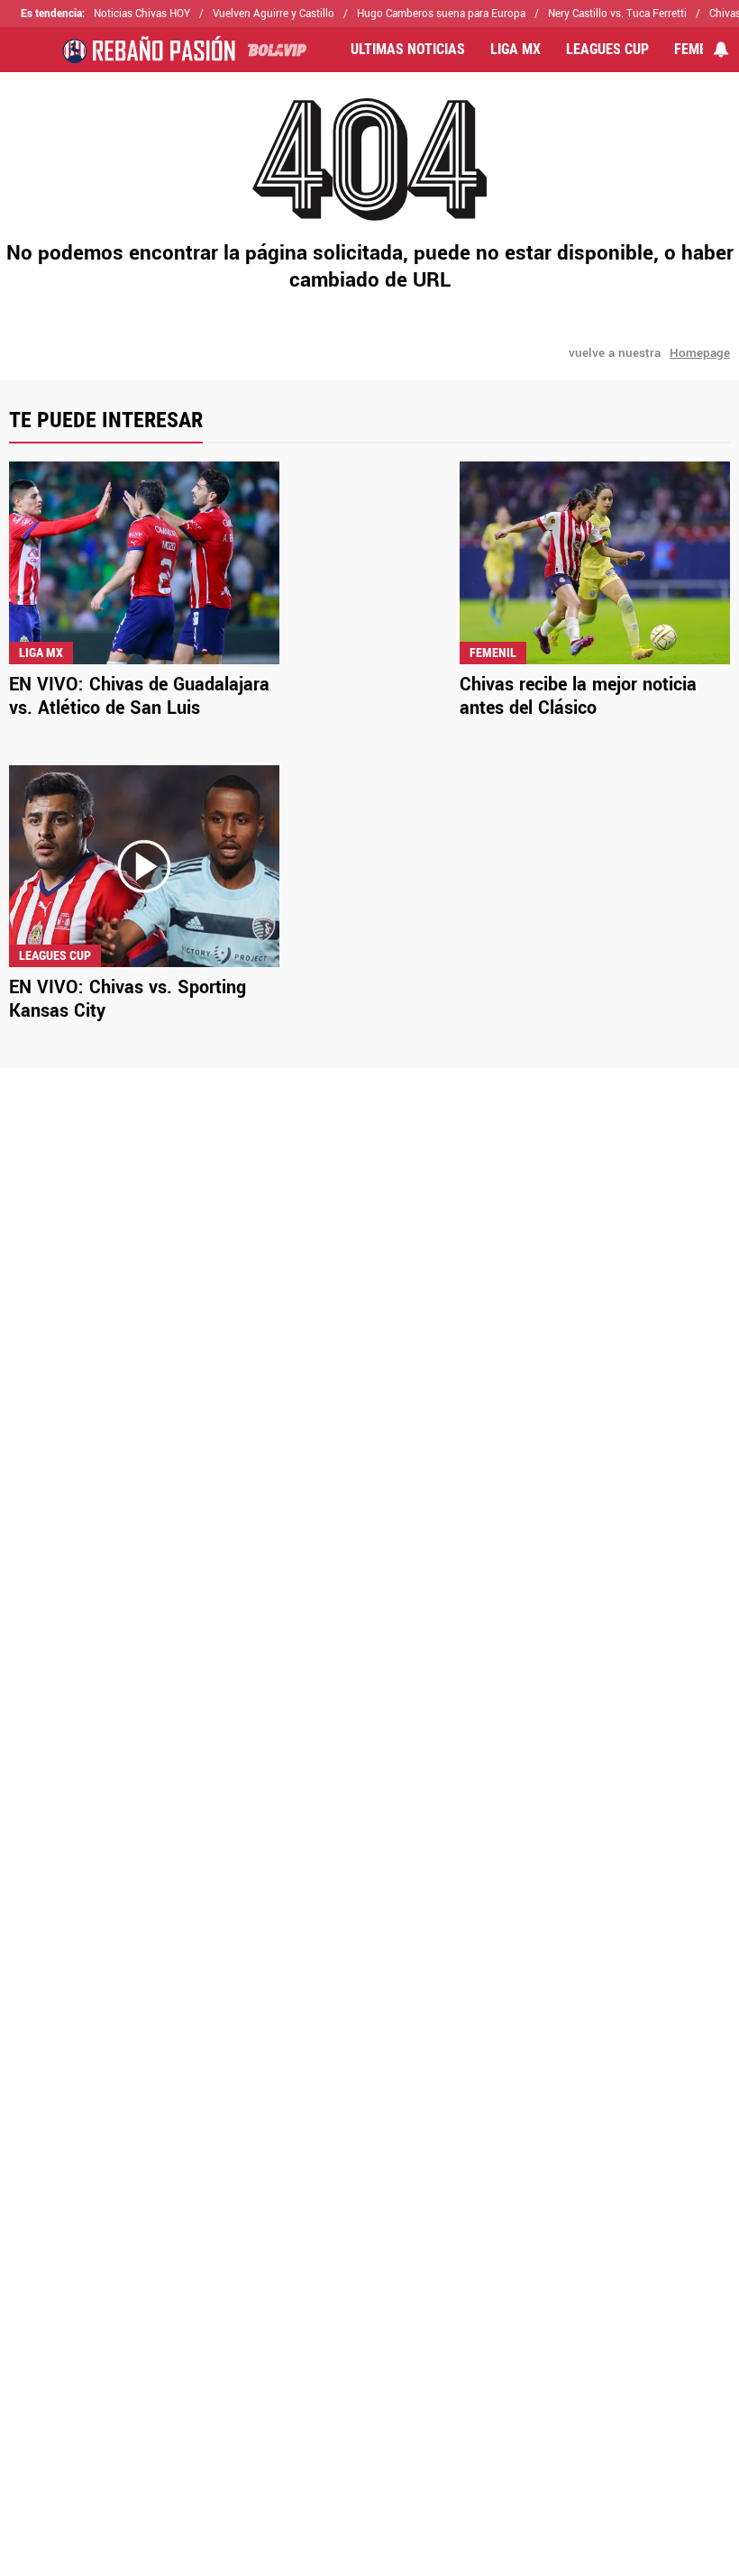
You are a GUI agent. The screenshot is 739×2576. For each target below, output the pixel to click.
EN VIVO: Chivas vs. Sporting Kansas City (128, 999)
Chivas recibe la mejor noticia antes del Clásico (578, 696)
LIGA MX (515, 50)
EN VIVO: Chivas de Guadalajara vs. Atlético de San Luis (139, 696)
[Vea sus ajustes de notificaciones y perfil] (721, 50)
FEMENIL (700, 50)
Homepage (700, 353)
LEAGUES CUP (607, 50)
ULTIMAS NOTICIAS (408, 50)
